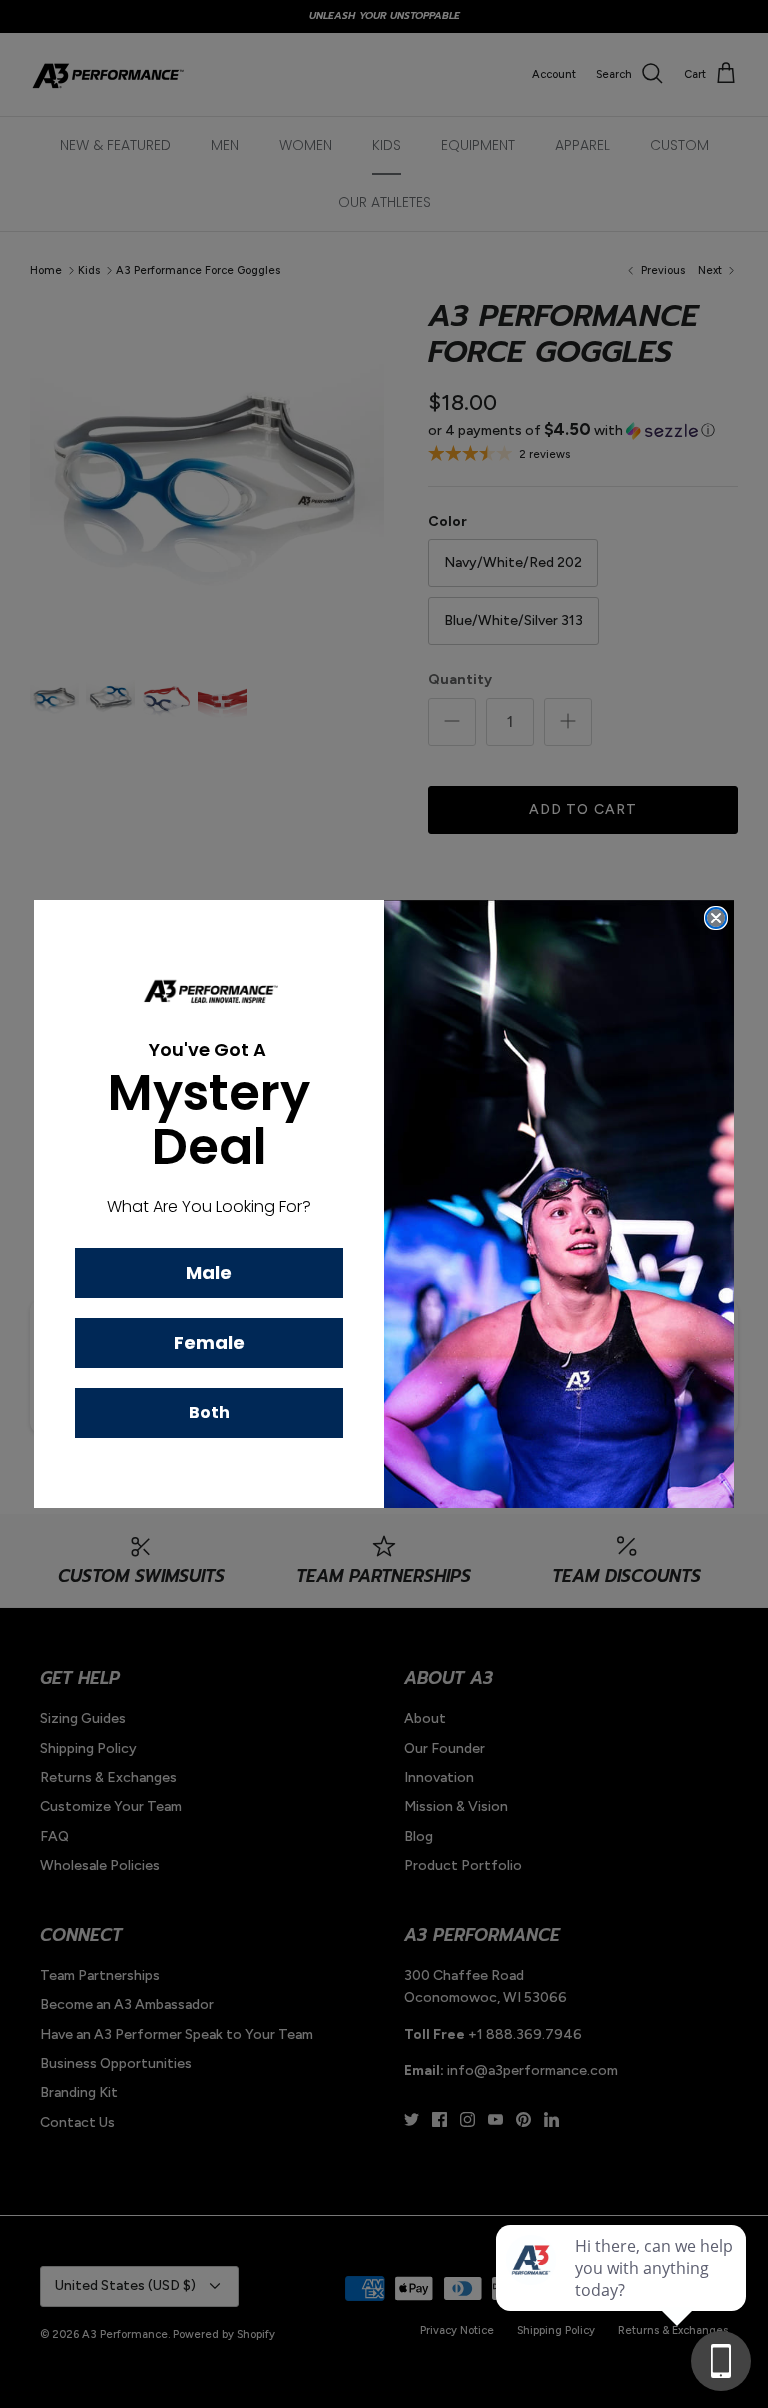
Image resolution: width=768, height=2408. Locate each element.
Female (209, 1342)
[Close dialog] (716, 918)
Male (209, 1272)
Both (209, 1412)
